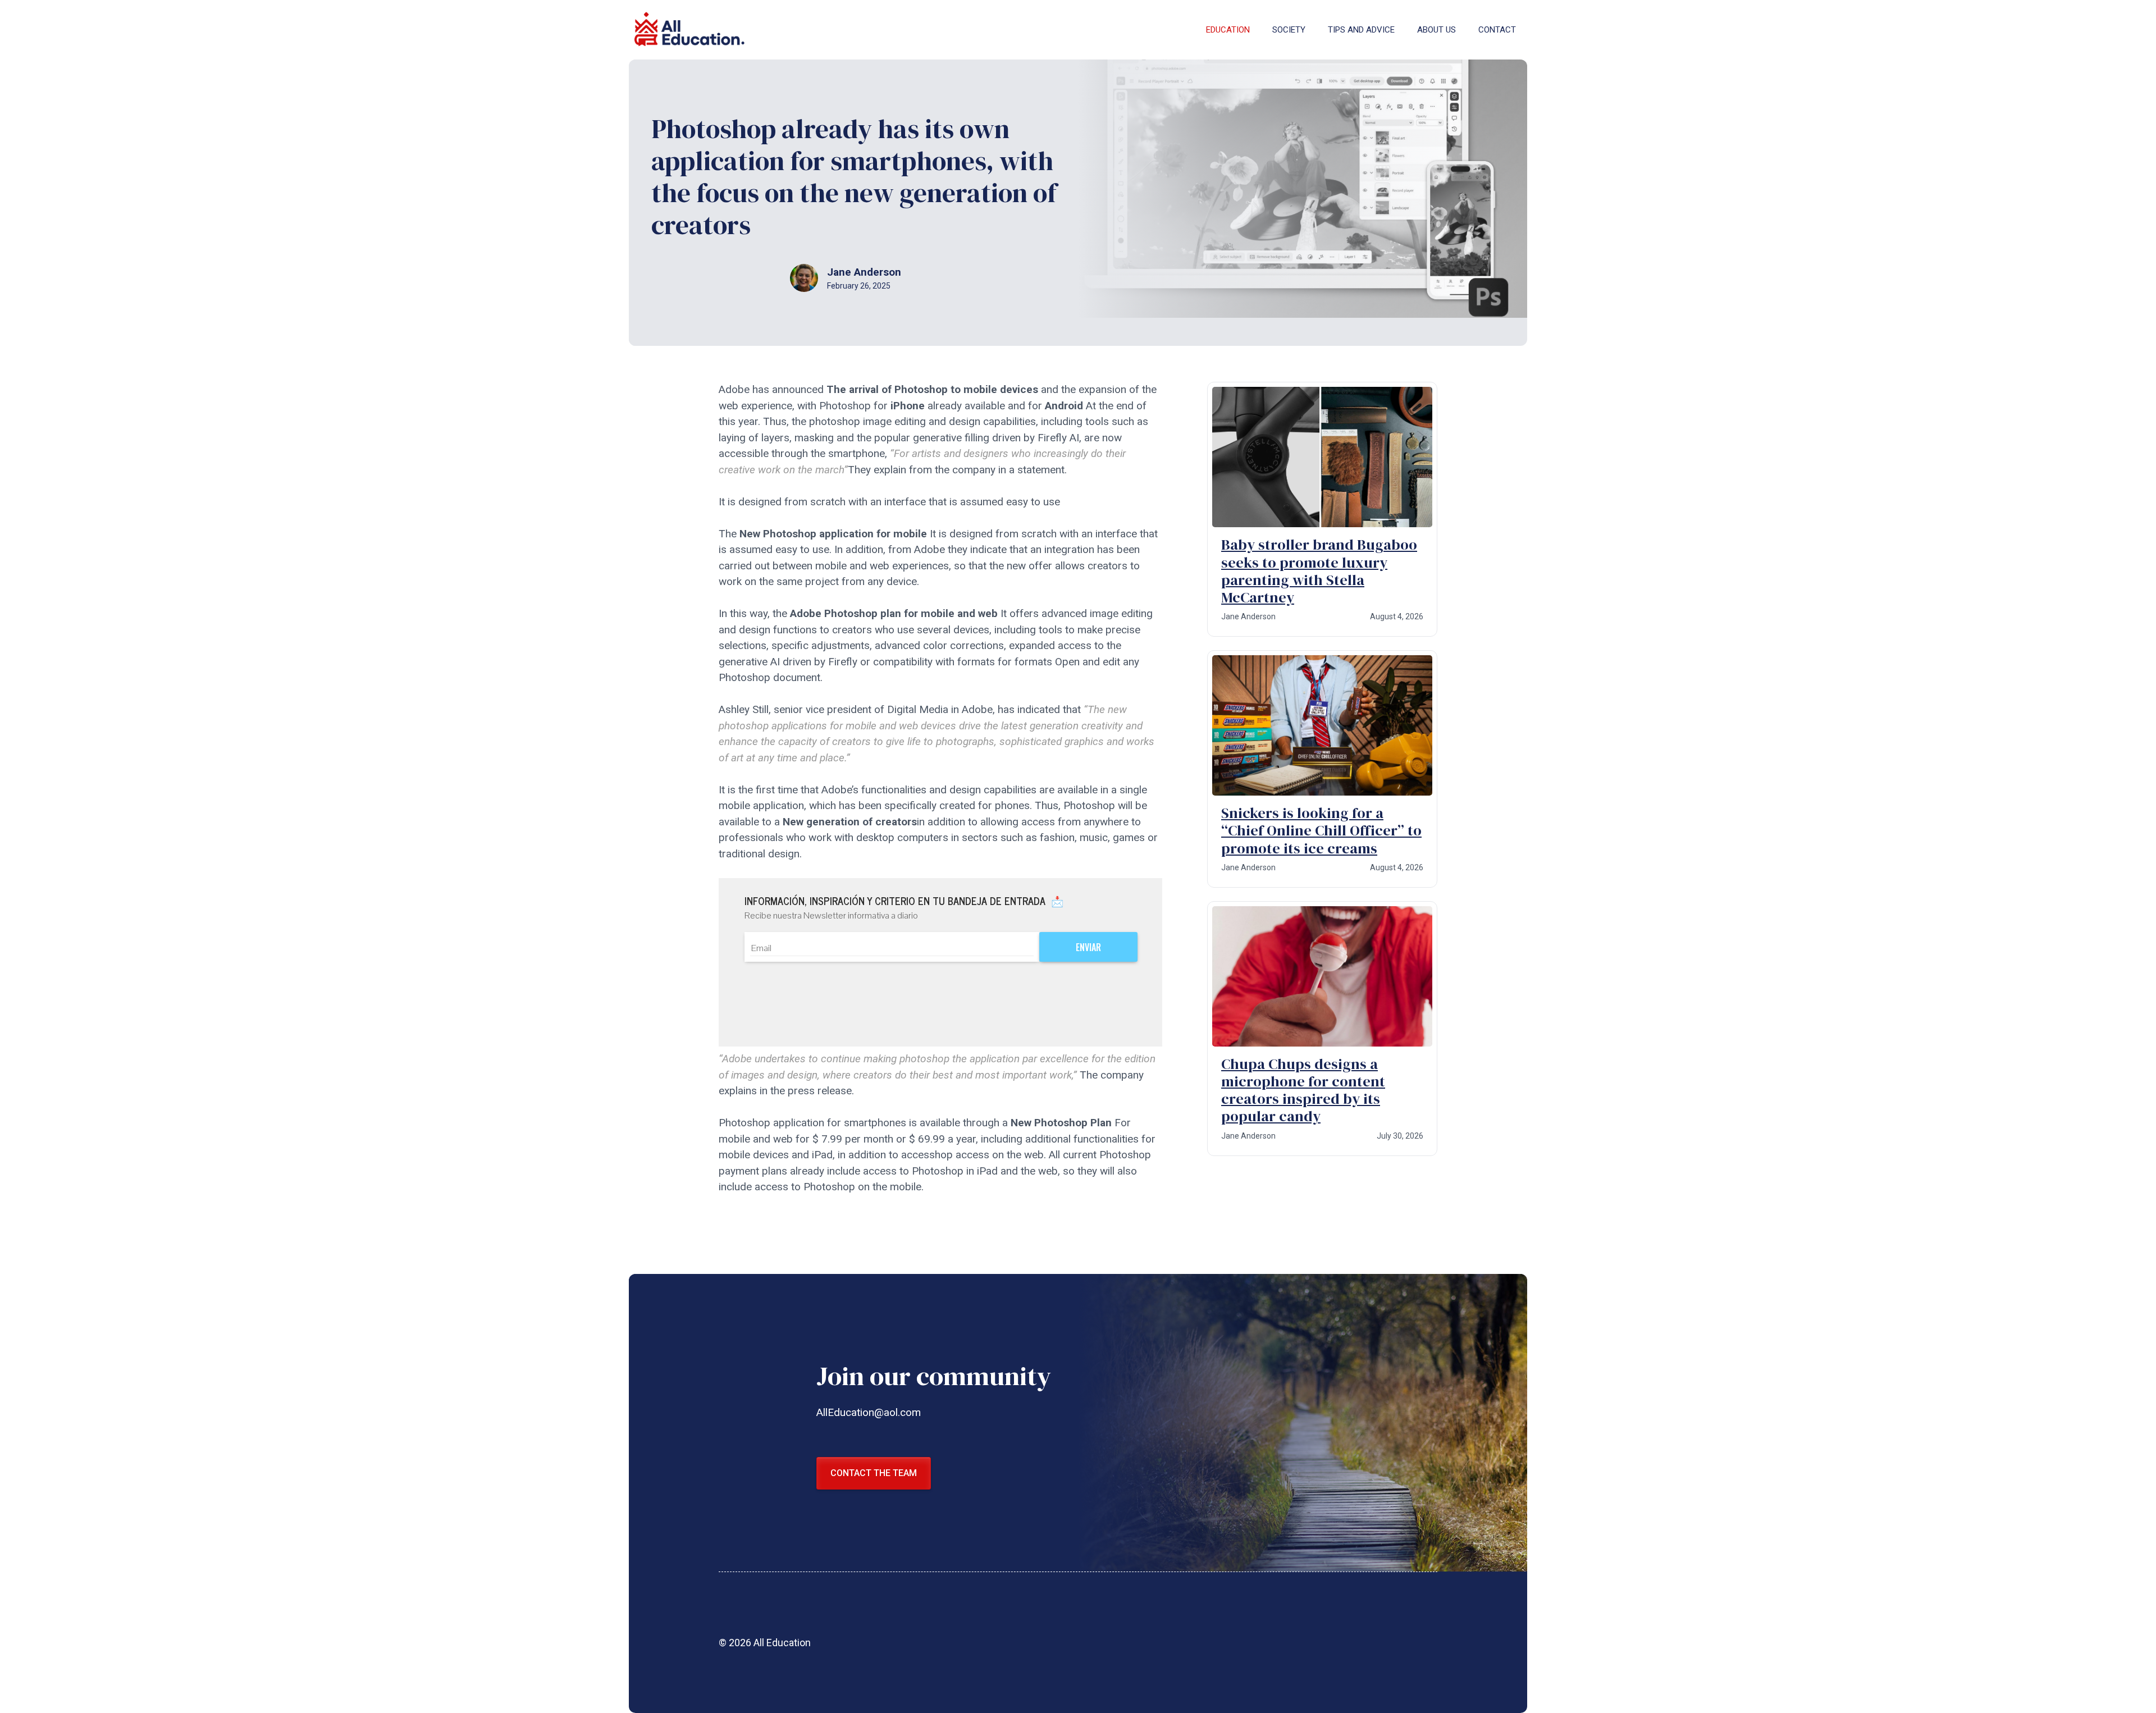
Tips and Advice (1361, 30)
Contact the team (874, 1473)
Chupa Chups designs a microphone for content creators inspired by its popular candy (1303, 1090)
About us (1436, 30)
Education (1228, 30)
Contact (1497, 30)
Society (1289, 30)
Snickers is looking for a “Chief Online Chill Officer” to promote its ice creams (1321, 830)
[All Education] (691, 30)
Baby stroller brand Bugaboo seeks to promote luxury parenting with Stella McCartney (1319, 571)
